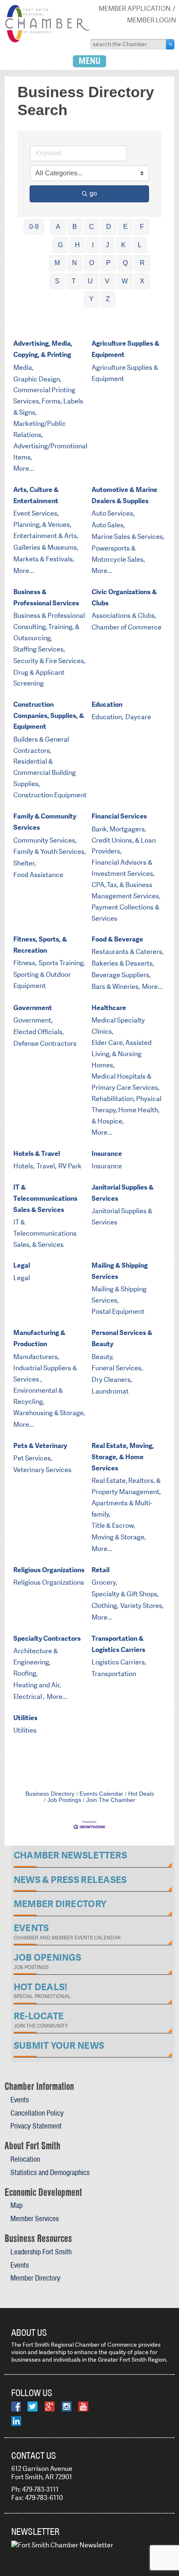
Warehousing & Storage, (49, 1413)
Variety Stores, (142, 1606)
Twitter (32, 2406)
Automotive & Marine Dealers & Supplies (124, 495)
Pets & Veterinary (40, 1446)
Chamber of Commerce (127, 627)
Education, (107, 717)
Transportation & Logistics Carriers (118, 1644)
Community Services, (45, 840)
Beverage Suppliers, (121, 975)
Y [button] (91, 299)
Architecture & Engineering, (36, 1657)
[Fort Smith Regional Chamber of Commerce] (47, 41)
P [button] (108, 263)
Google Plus (50, 2406)
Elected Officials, (39, 1032)
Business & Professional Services (46, 597)
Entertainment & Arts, (46, 536)
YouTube (83, 2406)
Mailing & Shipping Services (120, 1271)
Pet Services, (33, 1458)
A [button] (58, 227)
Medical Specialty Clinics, (118, 1026)
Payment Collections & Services (126, 913)
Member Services (35, 2218)
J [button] (107, 245)
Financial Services (119, 816)
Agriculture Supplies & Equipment (126, 349)
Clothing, (105, 1606)
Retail (101, 1570)
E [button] (126, 227)
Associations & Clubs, (124, 616)
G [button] (60, 245)
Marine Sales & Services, (128, 537)
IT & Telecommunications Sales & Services (45, 1198)
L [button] (140, 245)
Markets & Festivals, (44, 559)
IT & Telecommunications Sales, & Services (45, 1233)
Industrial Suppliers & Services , (45, 1374)
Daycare (138, 717)
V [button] (107, 281)
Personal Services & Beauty (122, 1338)
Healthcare (109, 1008)
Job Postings (64, 1800)
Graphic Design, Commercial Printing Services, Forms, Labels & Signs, (48, 396)
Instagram (67, 2406)
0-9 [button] (34, 227)
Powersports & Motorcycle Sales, (118, 554)
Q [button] (125, 263)
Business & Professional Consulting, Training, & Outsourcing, (49, 627)
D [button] (109, 227)
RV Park (70, 1166)
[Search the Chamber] (170, 44)
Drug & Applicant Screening (39, 678)
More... (24, 468)
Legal (22, 1265)
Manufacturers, (36, 1357)
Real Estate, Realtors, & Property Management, (126, 1486)
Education (107, 704)
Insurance (107, 1154)
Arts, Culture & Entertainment (36, 495)
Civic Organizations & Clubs (124, 597)
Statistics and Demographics (50, 2172)
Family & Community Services (45, 822)
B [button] (75, 227)
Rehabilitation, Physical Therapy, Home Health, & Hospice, (127, 1110)
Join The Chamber (111, 1800)
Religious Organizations (49, 1570)
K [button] (123, 245)
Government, (33, 1020)
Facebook (16, 2406)
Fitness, (25, 963)
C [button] (92, 227)
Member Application (135, 9)
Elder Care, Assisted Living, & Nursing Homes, (122, 1054)
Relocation (25, 2159)
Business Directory (50, 1794)
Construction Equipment (50, 795)
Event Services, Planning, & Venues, (42, 519)
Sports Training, (62, 963)
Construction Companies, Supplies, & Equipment (49, 716)
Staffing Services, (39, 649)
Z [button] (108, 299)
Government (33, 1008)
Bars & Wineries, (116, 987)
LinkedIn (16, 2421)
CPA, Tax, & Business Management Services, (126, 890)
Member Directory (35, 2278)
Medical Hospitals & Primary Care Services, (126, 1082)
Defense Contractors (45, 1043)
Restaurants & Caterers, (128, 952)
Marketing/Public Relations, (40, 429)
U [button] (90, 281)
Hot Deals (141, 1794)
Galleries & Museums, (46, 547)
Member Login (152, 20)
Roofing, (25, 1673)
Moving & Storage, (119, 1537)
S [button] (57, 281)
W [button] (125, 281)
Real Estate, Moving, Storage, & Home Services (123, 1457)
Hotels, (24, 1166)
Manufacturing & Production (39, 1338)
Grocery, (104, 1582)
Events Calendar (101, 1794)
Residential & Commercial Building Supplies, (45, 773)
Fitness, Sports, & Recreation (40, 945)
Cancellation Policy (37, 2113)
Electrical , (29, 1697)
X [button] (142, 281)
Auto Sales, (108, 525)
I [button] (93, 245)
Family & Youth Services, (50, 852)
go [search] (93, 193)
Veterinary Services (42, 1470)
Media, (23, 367)
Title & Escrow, (113, 1525)
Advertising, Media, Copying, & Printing (43, 349)
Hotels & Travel (37, 1154)
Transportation (114, 1674)
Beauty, (103, 1357)
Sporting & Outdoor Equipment (42, 980)
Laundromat (110, 1391)
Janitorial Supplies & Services (123, 1193)
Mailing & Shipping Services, (119, 1295)
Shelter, (25, 863)
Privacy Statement (36, 2126)
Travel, (46, 1166)
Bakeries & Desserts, (123, 963)
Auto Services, (113, 513)
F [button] (142, 227)
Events (20, 2100)
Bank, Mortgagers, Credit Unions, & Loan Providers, (124, 840)
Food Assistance (38, 875)
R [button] (142, 263)
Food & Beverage (117, 939)
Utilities (25, 1718)
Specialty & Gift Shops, (125, 1594)
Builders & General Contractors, (41, 745)
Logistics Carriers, (119, 1662)
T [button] (74, 281)
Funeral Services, (117, 1368)
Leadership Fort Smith (41, 2252)
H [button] (77, 245)
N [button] (75, 263)
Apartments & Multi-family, (122, 1509)
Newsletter (35, 2532)
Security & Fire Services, (49, 661)
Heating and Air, (37, 1685)
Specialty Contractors (47, 1638)
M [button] (57, 263)
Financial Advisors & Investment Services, (123, 868)
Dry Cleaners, (112, 1380)
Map (16, 2205)
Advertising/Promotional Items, (50, 452)
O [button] (92, 263)
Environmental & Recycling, (38, 1396)
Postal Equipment (118, 1311)
